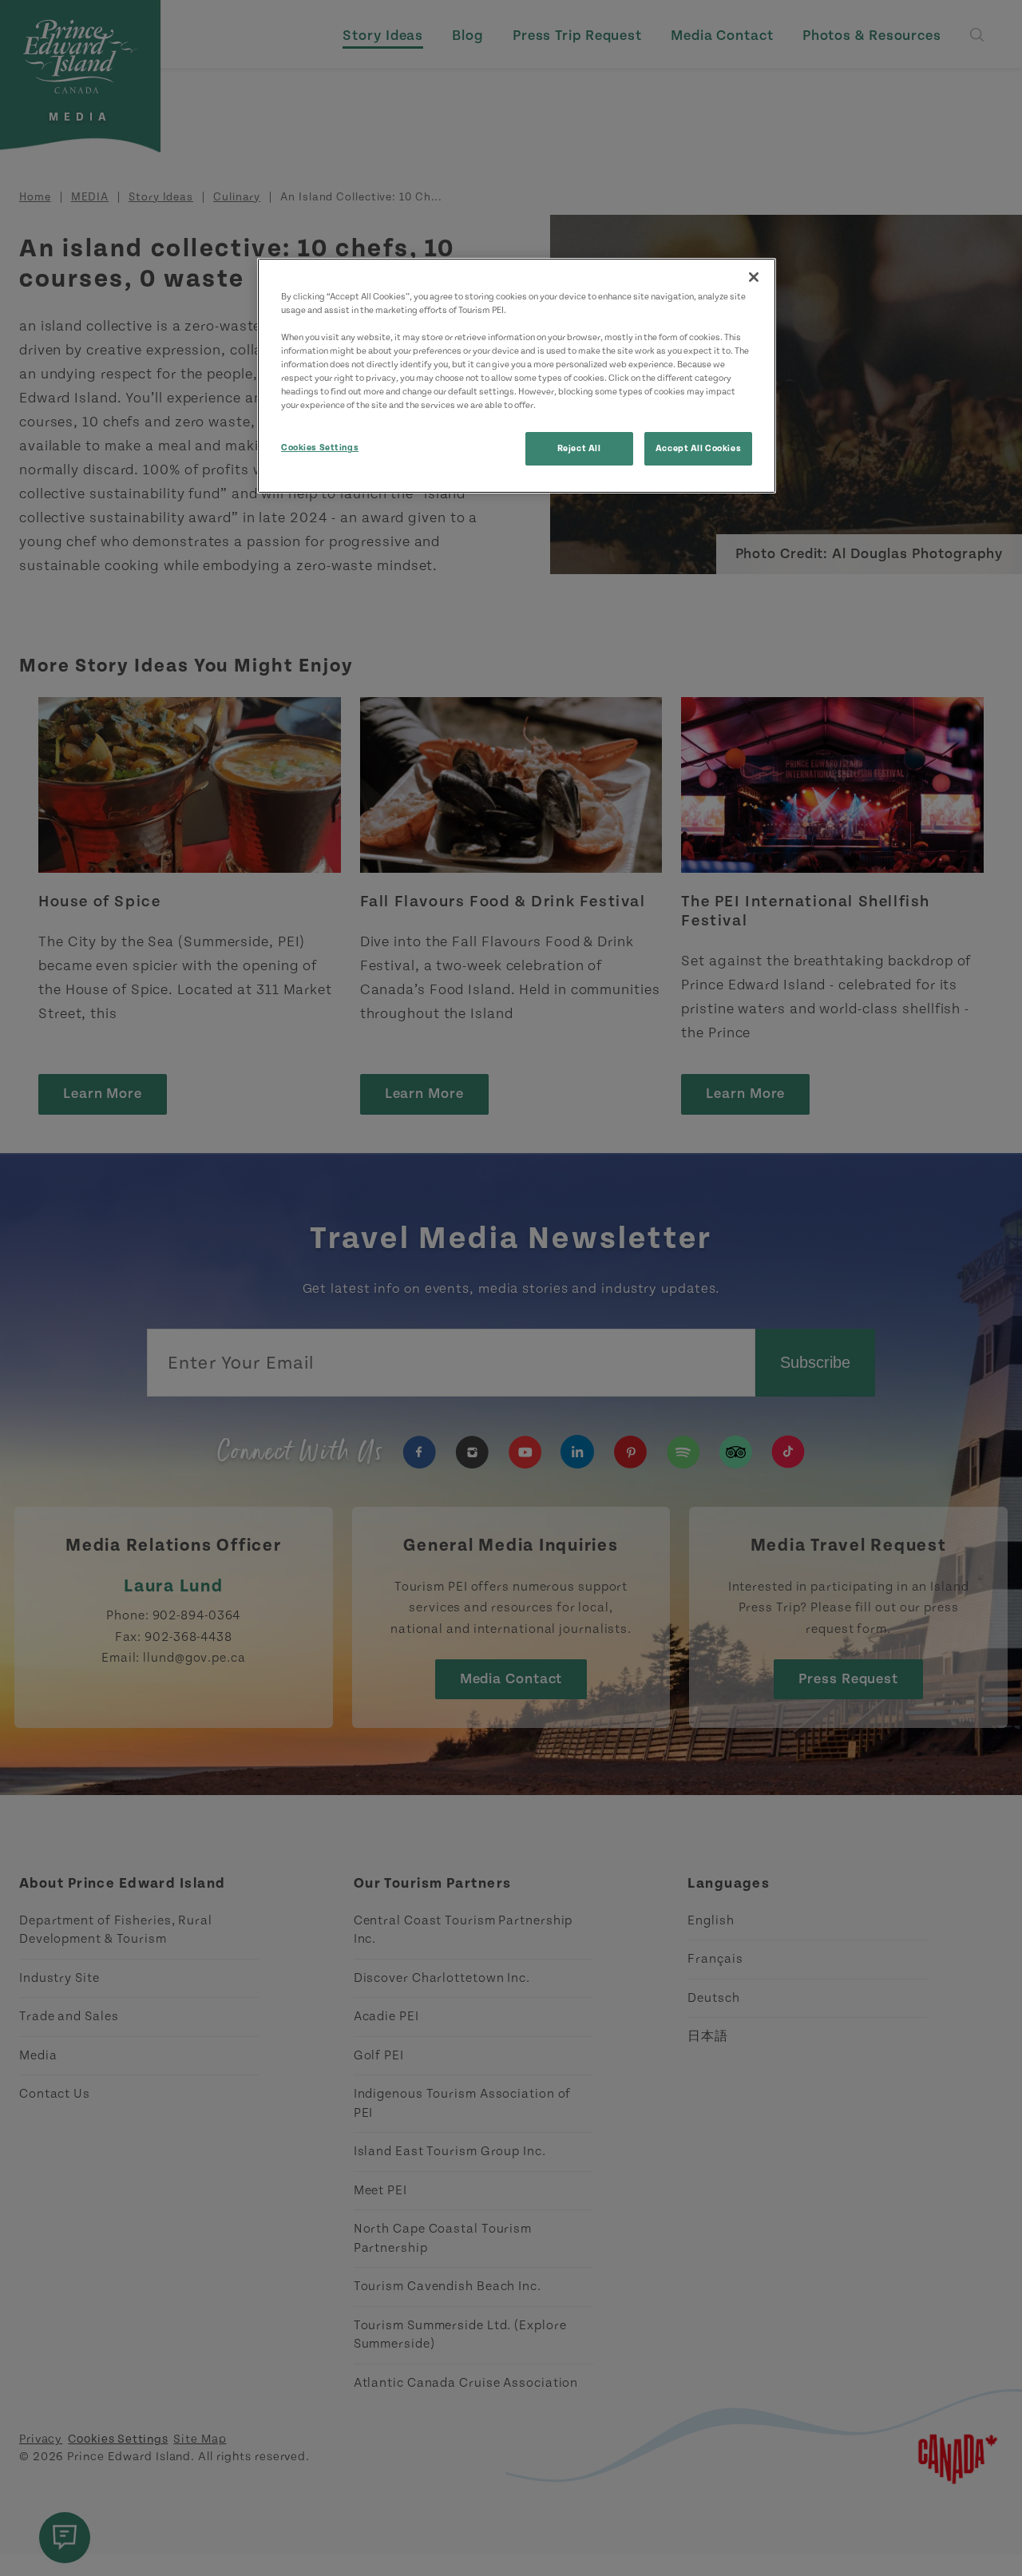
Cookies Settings (320, 448)
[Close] (754, 277)
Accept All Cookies (698, 448)
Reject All (579, 448)
